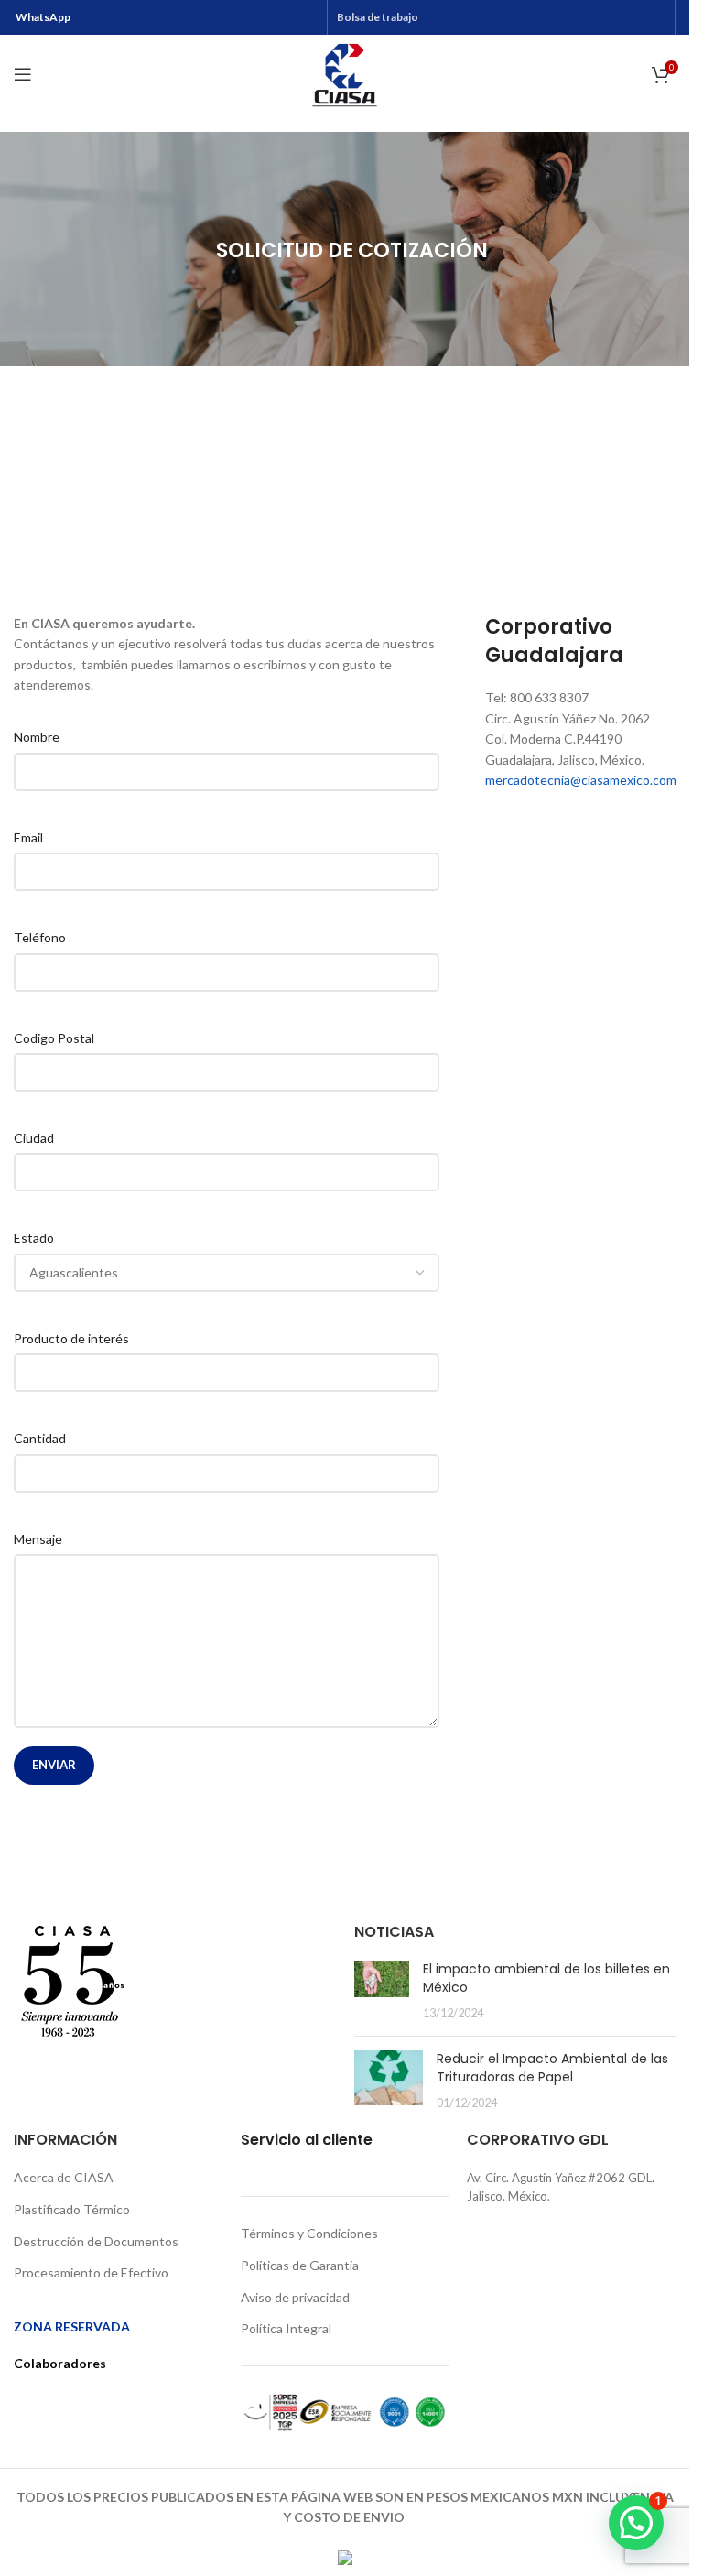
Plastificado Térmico (72, 2209)
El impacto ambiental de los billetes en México (546, 1978)
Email (28, 837)
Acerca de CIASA (64, 2177)
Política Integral (286, 2328)
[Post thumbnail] (382, 1991)
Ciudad (34, 1138)
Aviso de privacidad (295, 2297)
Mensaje (38, 1539)
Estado (34, 1238)
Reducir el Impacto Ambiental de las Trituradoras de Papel (552, 2068)
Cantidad (40, 1438)
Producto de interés (71, 1338)
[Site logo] (345, 73)
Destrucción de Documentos (96, 2241)
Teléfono (40, 937)
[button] (636, 2523)
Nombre (37, 737)
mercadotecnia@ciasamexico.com (581, 780)
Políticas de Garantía (300, 2265)
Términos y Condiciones (309, 2233)
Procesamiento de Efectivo (91, 2272)
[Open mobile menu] (23, 74)
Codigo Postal (54, 1038)
